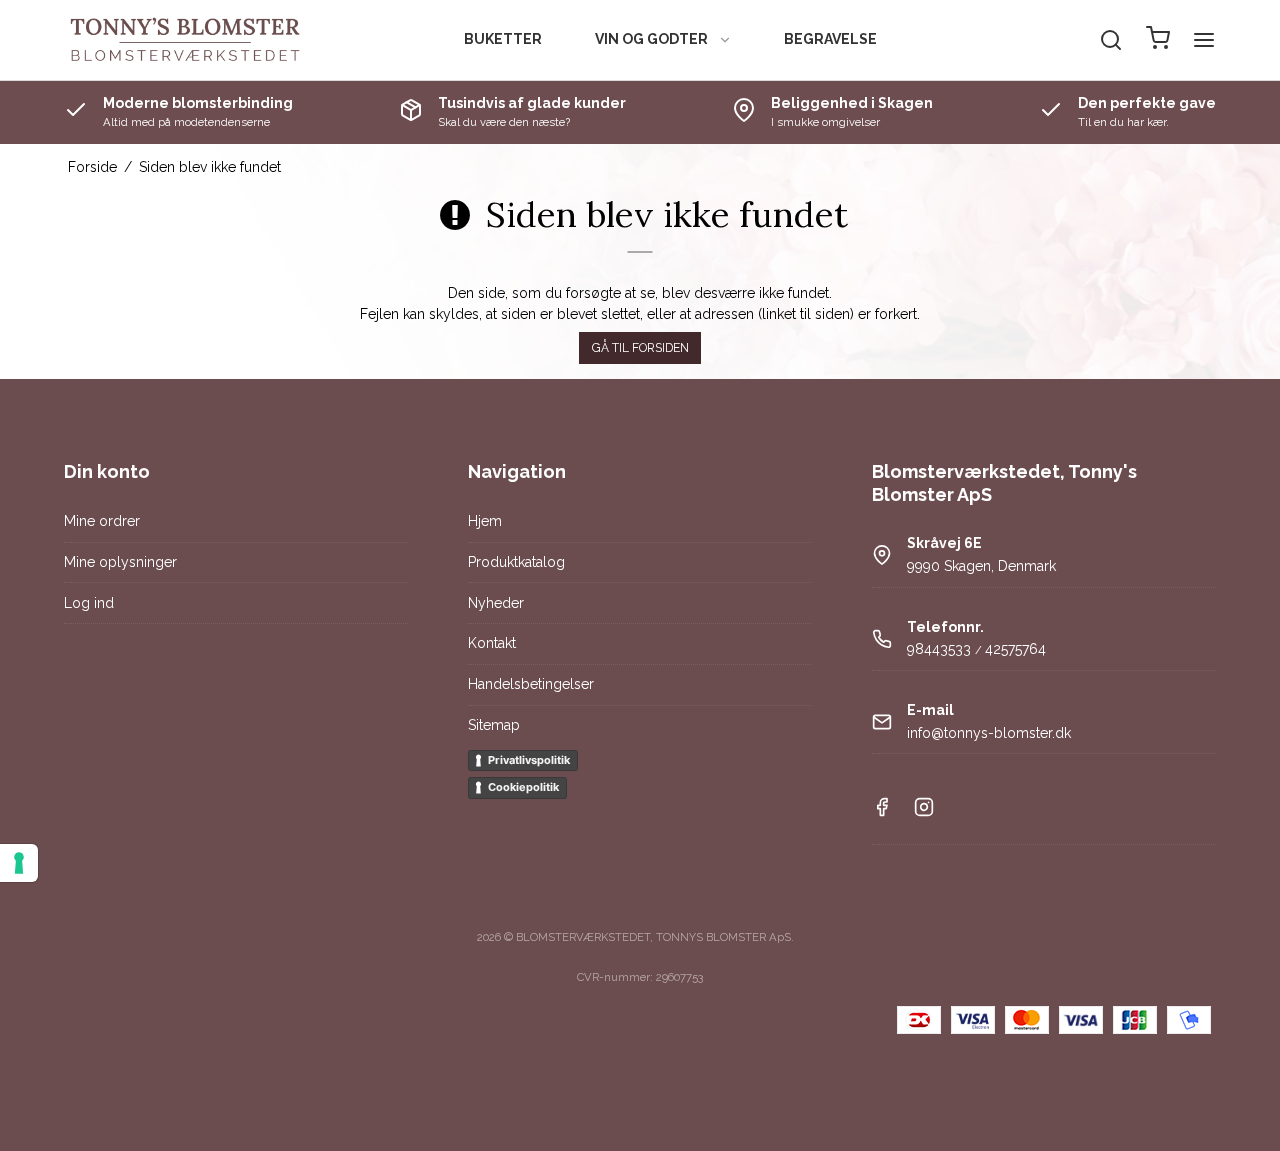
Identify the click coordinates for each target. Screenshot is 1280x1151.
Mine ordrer (102, 521)
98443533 (939, 649)
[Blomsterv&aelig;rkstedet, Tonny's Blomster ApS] (185, 40)
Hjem (485, 521)
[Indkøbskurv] (1158, 40)
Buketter (503, 39)
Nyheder (496, 603)
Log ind (89, 603)
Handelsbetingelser (531, 684)
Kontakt (492, 643)
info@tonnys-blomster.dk (989, 733)
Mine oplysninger (120, 562)
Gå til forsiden (640, 347)
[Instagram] (924, 812)
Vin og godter (651, 39)
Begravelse (830, 39)
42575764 (1015, 649)
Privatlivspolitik (529, 760)
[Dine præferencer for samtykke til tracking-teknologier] (19, 863)
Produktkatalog (516, 562)
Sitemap (494, 725)
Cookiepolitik (523, 787)
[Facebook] (882, 812)
